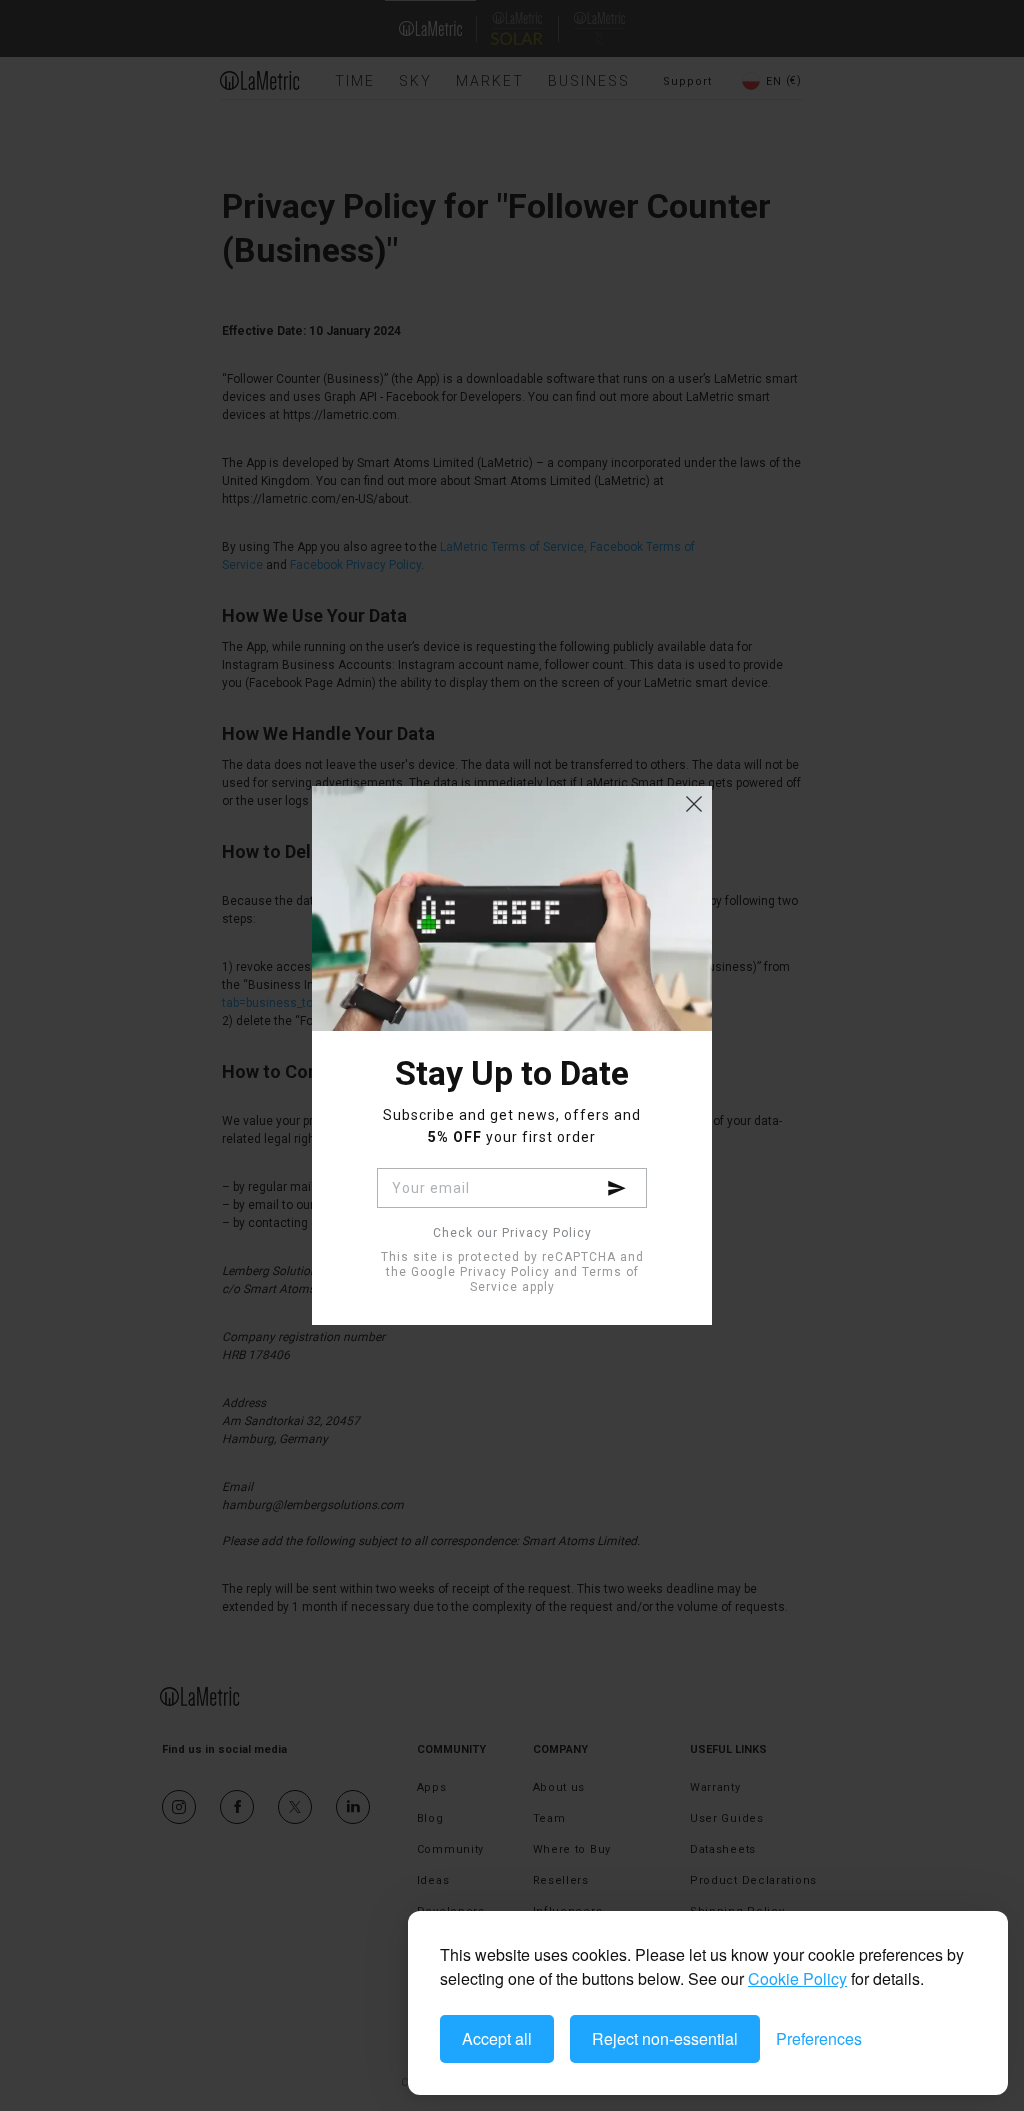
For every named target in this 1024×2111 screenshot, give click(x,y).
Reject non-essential (665, 2038)
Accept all (497, 2038)
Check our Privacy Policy (512, 1233)
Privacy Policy (505, 1272)
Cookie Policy (797, 1978)
